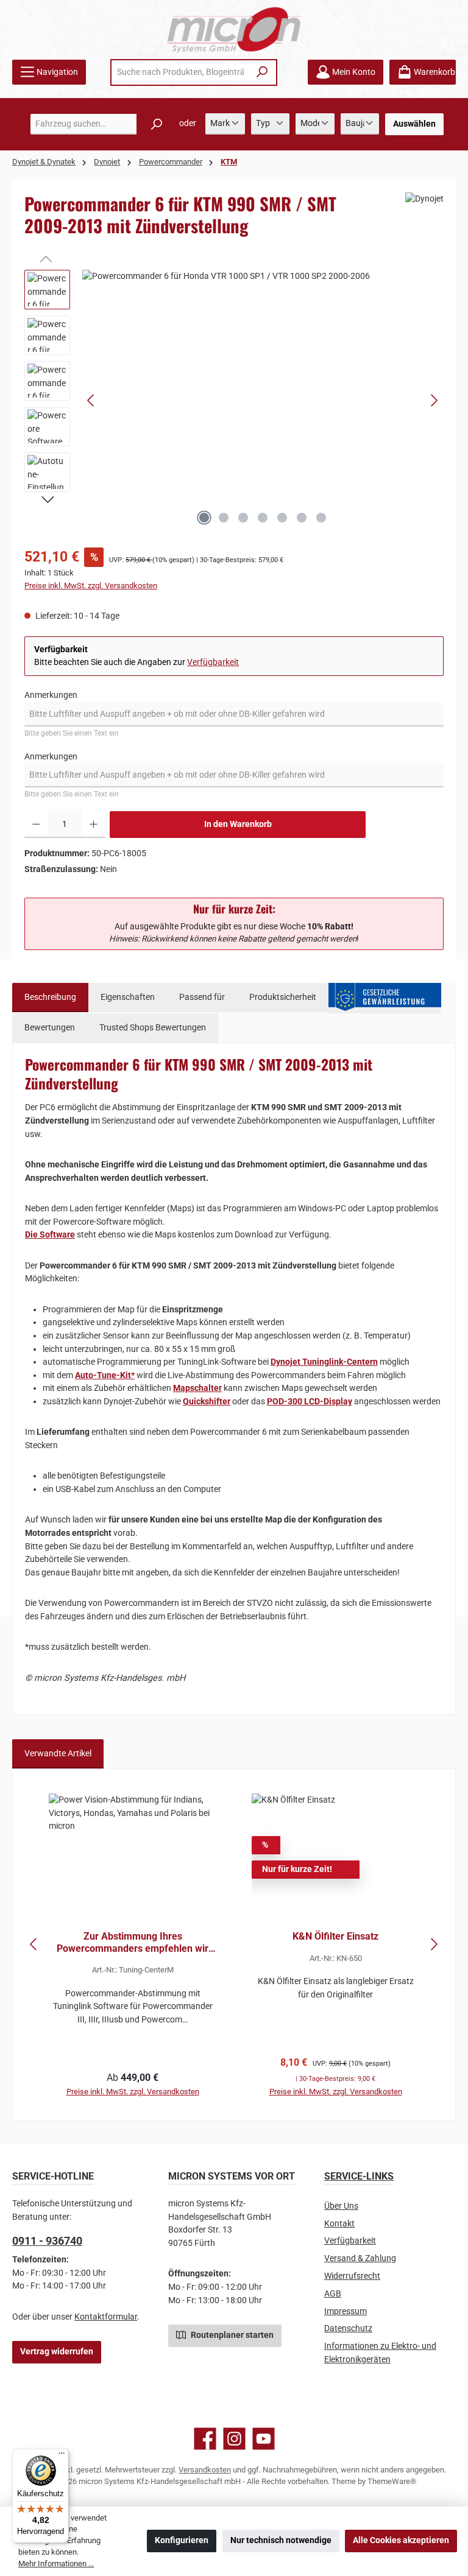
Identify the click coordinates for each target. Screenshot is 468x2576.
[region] (234, 401)
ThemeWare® (392, 2481)
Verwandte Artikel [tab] (58, 1754)
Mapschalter (197, 1388)
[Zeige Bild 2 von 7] (224, 518)
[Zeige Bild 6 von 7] (302, 518)
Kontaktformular (106, 2317)
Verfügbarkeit (213, 662)
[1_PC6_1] (263, 401)
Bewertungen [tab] (50, 1028)
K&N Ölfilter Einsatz (335, 1936)
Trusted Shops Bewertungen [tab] (153, 1028)
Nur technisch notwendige (281, 2540)
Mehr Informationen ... (56, 2564)
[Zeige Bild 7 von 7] (321, 518)
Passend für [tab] (202, 997)
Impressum (346, 2311)
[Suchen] (262, 72)
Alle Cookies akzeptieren (401, 2540)
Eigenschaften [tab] (128, 997)
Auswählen (414, 124)
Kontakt (339, 2224)
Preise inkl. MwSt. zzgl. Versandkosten (91, 586)
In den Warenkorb (238, 824)
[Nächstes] (434, 400)
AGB (333, 2294)
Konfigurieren (182, 2540)
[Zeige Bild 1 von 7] (204, 518)
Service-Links (359, 2176)
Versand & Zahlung (360, 2258)
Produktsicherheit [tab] (283, 997)
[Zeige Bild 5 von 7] (282, 518)
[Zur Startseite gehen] (234, 30)
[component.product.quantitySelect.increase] (94, 825)
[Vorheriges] (91, 400)
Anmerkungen (51, 695)
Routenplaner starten (231, 2335)
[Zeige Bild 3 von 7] (243, 518)
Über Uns (341, 2206)
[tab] (50, 998)
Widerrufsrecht (352, 2276)
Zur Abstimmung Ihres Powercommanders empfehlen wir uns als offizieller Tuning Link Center (133, 1943)
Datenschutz (348, 2328)
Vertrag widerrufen (57, 2352)
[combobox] (180, 72)
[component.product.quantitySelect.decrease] (36, 825)
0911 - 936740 (47, 2241)
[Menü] (62, 2456)
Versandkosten (205, 2470)
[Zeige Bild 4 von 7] (263, 518)
